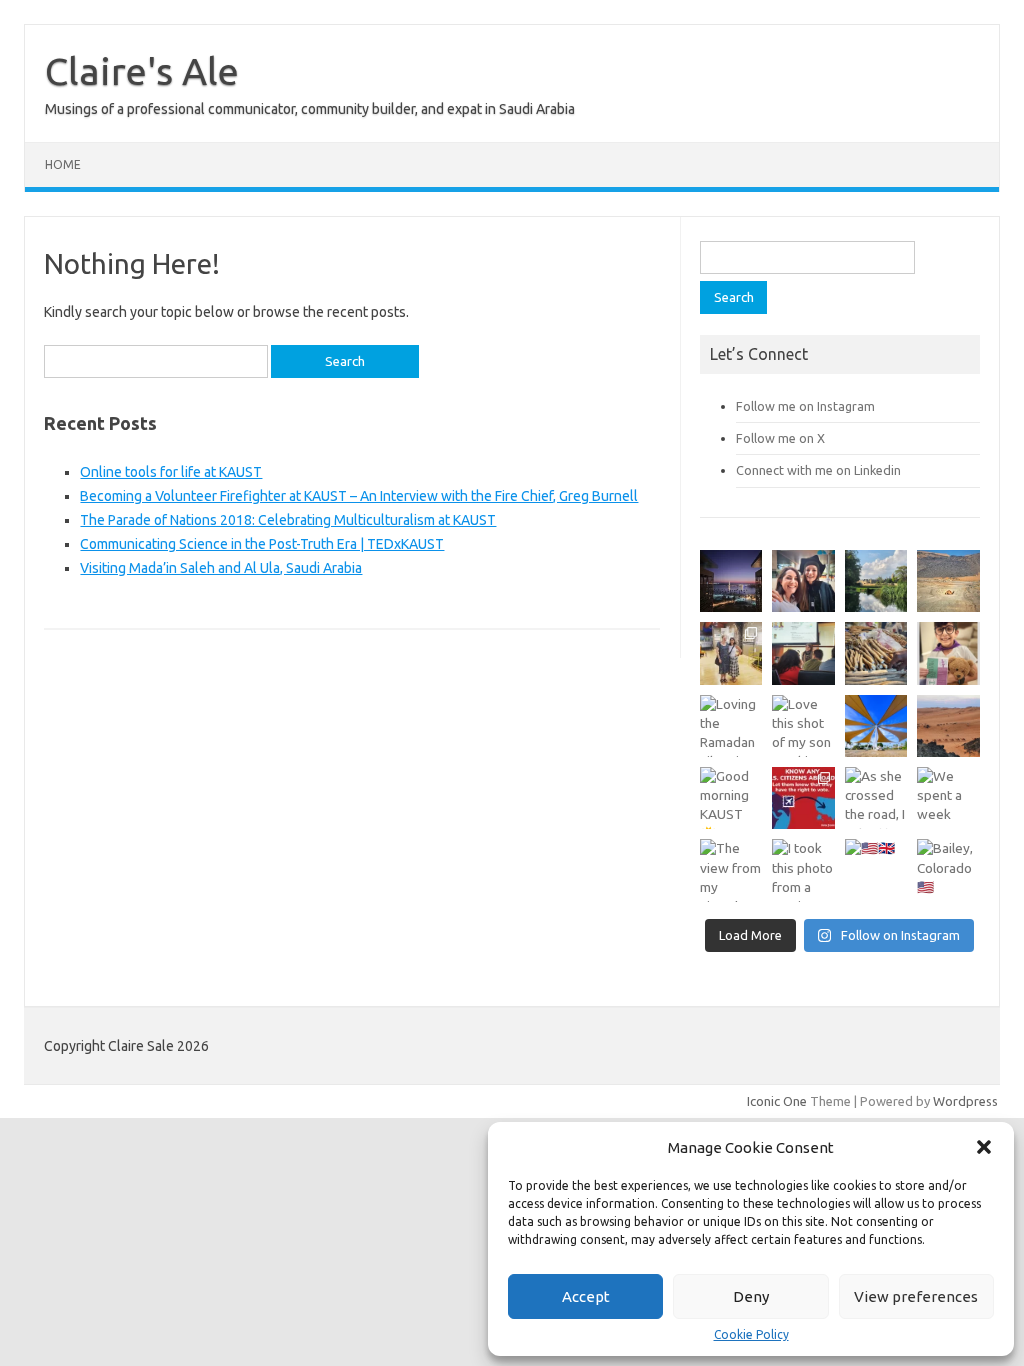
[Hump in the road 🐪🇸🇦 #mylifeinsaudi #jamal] (948, 581)
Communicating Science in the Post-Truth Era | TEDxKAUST (262, 544)
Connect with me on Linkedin (818, 470)
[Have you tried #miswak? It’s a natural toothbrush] (876, 653)
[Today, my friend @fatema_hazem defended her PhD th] (803, 653)
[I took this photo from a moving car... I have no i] (803, 870)
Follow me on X (780, 438)
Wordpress (965, 1101)
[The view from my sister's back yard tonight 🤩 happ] (731, 870)
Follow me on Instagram (805, 406)
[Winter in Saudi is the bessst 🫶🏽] (731, 581)
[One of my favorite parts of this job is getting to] (803, 581)
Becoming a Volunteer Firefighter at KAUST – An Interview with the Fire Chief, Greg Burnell (359, 496)
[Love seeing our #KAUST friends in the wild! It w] (731, 653)
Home (63, 164)
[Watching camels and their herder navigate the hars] (948, 726)
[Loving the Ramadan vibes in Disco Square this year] (731, 726)
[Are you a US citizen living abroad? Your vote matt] (803, 798)
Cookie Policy (751, 1335)
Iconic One (777, 1101)
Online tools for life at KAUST (171, 472)
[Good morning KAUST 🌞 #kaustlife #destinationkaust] (731, 798)
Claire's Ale (142, 71)
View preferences (916, 1296)
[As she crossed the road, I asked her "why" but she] (876, 798)
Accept (586, 1296)
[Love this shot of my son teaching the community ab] (803, 726)
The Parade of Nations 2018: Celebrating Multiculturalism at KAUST (288, 520)
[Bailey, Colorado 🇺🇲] (948, 870)
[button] (984, 1147)
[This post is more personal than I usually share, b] (948, 653)
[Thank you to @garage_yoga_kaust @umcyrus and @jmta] (876, 726)
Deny (751, 1296)
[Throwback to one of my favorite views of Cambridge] (876, 581)
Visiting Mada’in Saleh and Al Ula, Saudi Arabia (221, 568)
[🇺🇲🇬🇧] (876, 870)
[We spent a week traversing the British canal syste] (948, 798)
